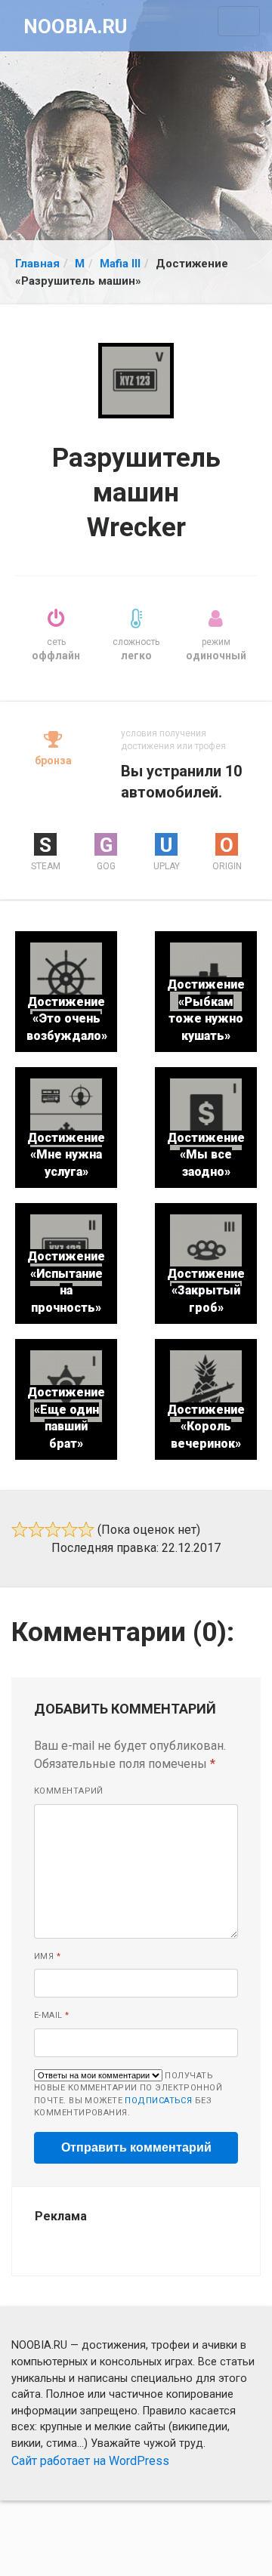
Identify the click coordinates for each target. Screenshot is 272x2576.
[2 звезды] (36, 1529)
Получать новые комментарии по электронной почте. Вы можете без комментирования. (128, 2095)
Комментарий (69, 1791)
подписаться (158, 2101)
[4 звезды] (70, 1529)
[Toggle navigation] (239, 21)
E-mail (52, 2015)
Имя (47, 1956)
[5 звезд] (86, 1529)
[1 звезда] (20, 1529)
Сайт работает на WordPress (90, 2461)
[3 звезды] (53, 1529)
